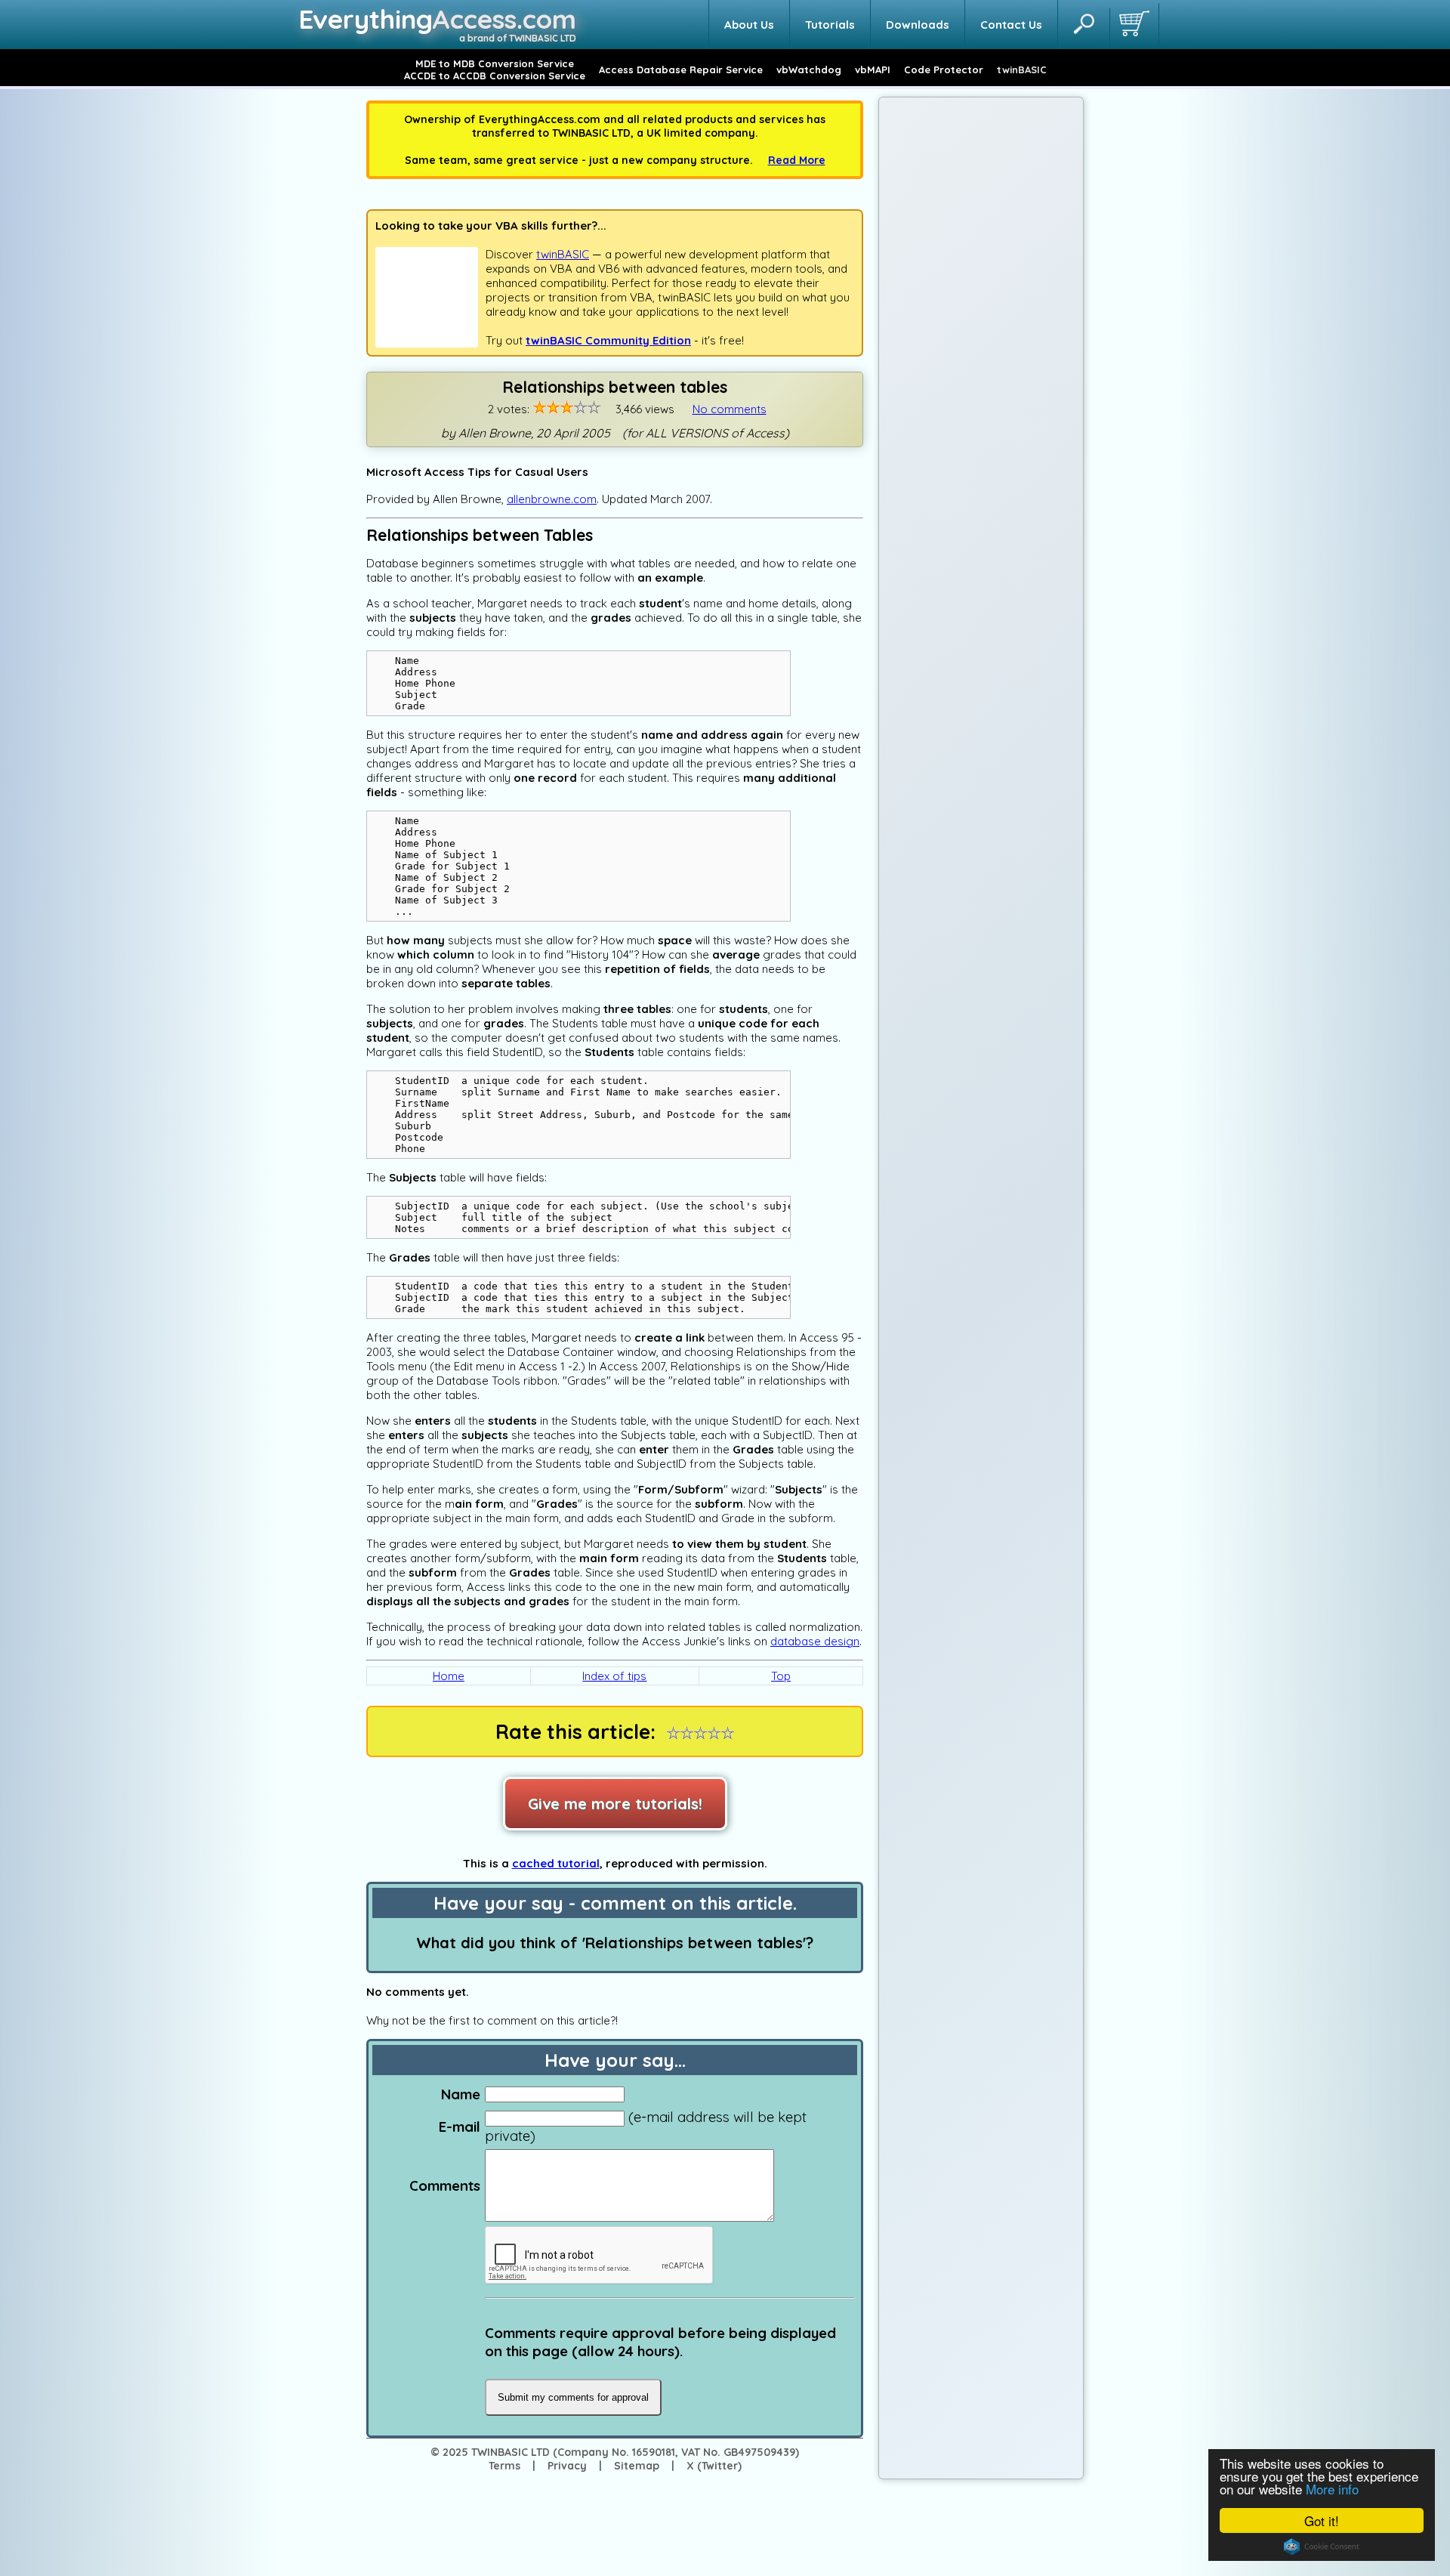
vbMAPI (873, 69)
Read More (797, 160)
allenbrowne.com (552, 499)
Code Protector (944, 69)
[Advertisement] (981, 338)
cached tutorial (556, 1863)
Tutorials (830, 25)
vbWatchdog (809, 69)
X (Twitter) (714, 2466)
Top (781, 1676)
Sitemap (637, 2466)
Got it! (1322, 2520)
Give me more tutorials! (615, 1804)
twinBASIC (1022, 69)
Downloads (918, 25)
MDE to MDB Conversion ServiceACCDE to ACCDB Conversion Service (495, 69)
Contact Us (1011, 25)
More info (1332, 2489)
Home (449, 1676)
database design (815, 1641)
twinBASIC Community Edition (608, 340)
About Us (749, 25)
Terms (504, 2466)
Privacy (567, 2466)
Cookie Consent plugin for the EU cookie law (1322, 2547)
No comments (730, 409)
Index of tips (614, 1676)
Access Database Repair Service (681, 69)
